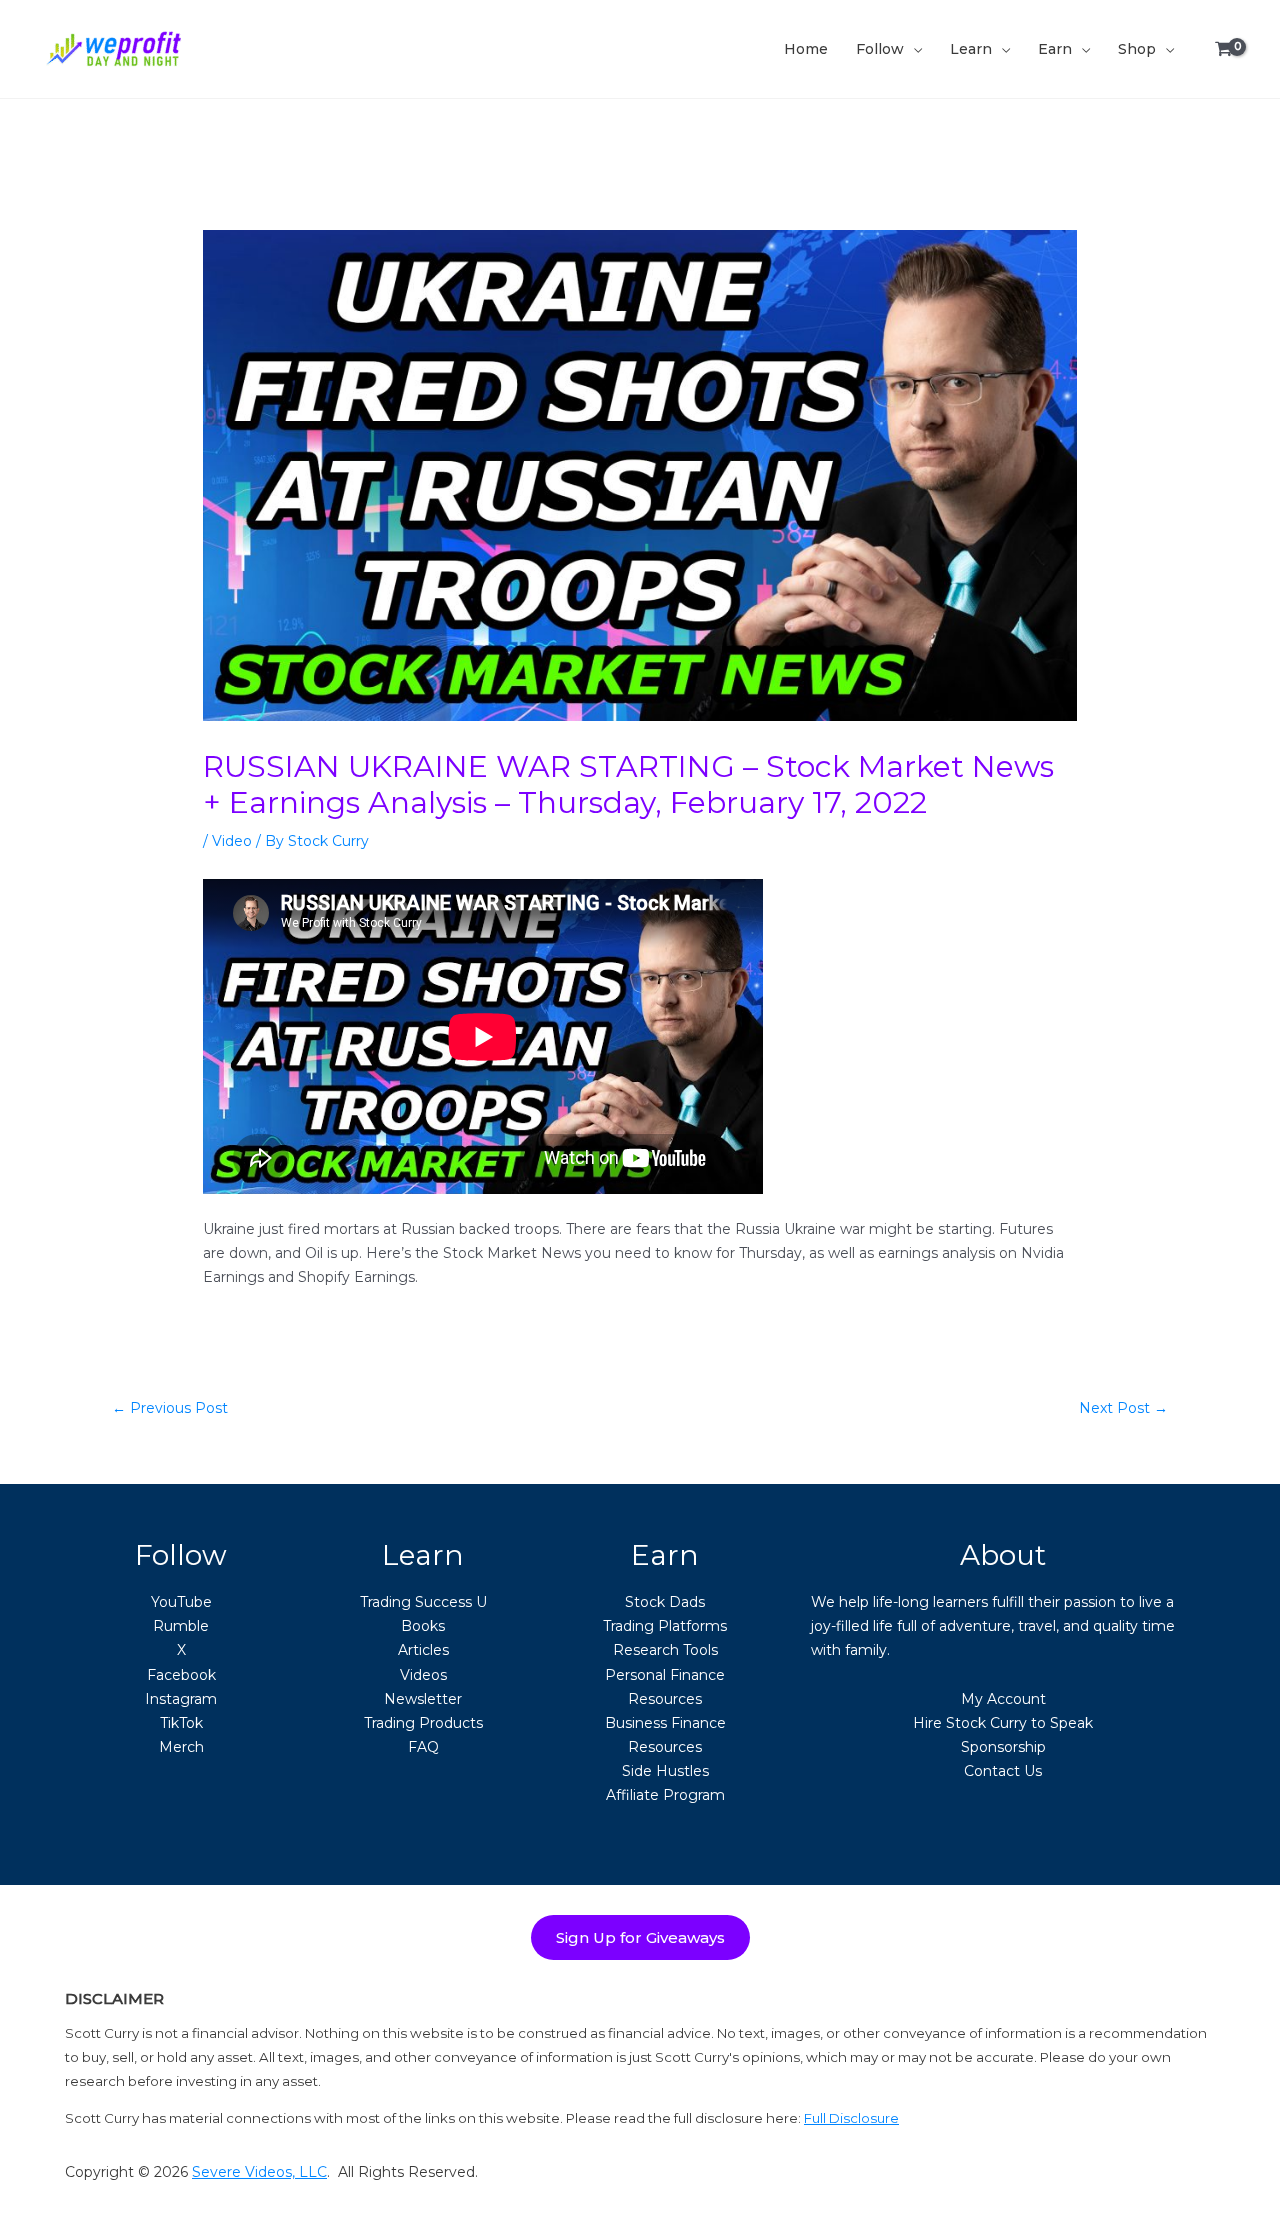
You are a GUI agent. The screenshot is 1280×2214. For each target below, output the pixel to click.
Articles (423, 1650)
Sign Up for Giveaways (640, 1937)
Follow (880, 49)
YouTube (181, 1602)
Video (232, 841)
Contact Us (1003, 1771)
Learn (971, 49)
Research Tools (665, 1650)
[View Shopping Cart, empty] (1224, 49)
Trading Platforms (665, 1626)
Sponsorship (1003, 1747)
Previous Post (170, 1408)
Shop (1137, 49)
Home (806, 49)
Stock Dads (665, 1602)
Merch (181, 1747)
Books (423, 1626)
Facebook (181, 1675)
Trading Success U (423, 1602)
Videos (423, 1675)
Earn (1055, 49)
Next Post (1123, 1408)
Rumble (181, 1626)
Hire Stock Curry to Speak (1003, 1723)
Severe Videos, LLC (259, 2172)
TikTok (181, 1723)
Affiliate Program (665, 1795)
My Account (1003, 1699)
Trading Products (423, 1723)
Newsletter (423, 1699)
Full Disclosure (851, 2118)
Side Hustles (665, 1771)
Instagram (181, 1699)
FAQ (423, 1747)
